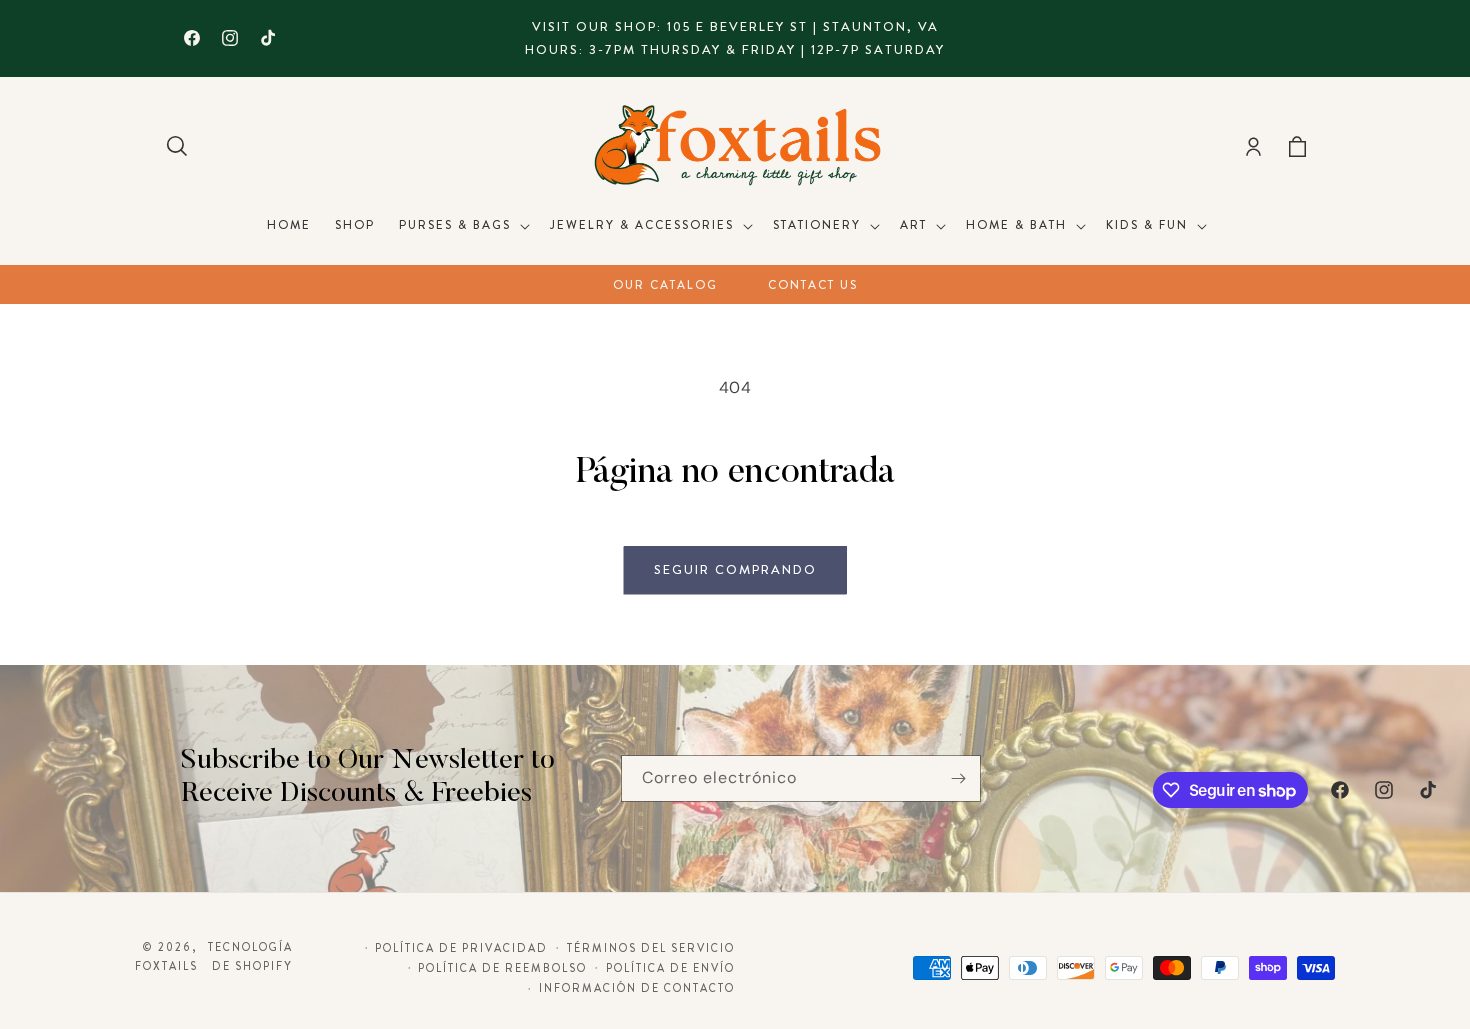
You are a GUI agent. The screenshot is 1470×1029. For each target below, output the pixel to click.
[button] (177, 146)
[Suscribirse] (958, 778)
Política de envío (670, 968)
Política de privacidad (461, 948)
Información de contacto (637, 988)
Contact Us (813, 285)
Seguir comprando (735, 569)
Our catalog (665, 285)
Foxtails (166, 966)
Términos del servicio (651, 948)
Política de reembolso (502, 968)
